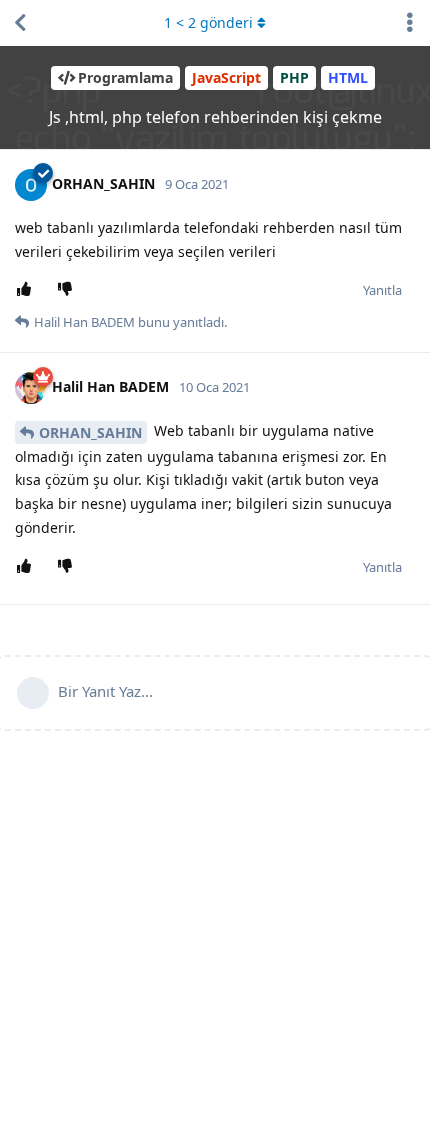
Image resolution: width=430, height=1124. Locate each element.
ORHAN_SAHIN (90, 432)
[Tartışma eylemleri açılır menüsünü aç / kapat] (410, 23)
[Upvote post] (27, 290)
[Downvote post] (68, 290)
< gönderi (208, 22)
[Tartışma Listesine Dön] (20, 23)
